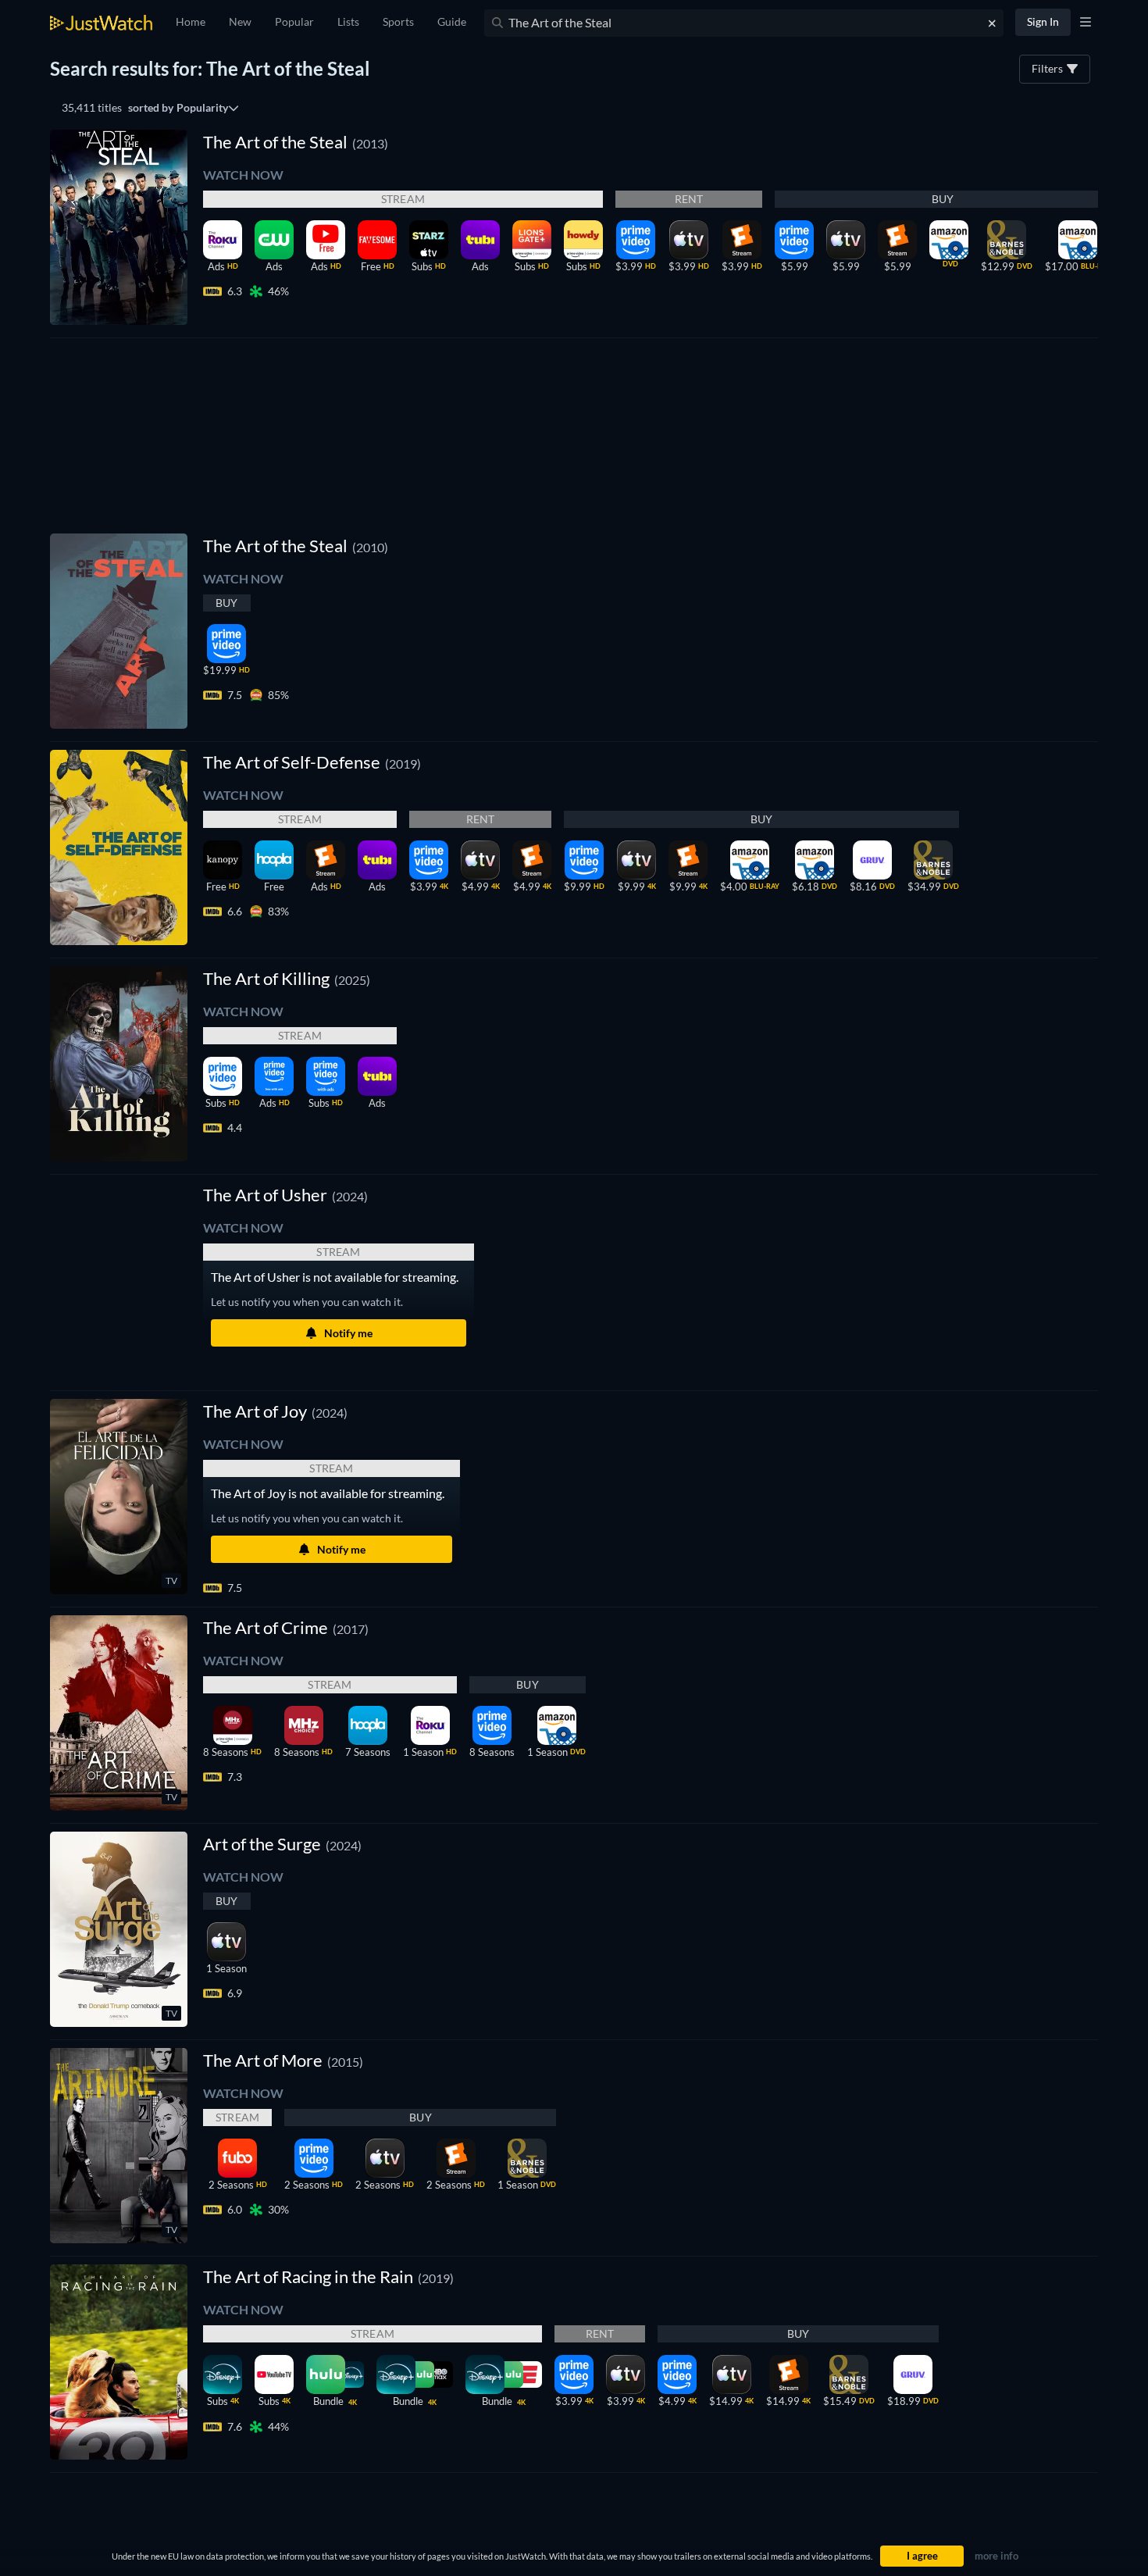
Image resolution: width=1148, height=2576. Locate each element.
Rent (689, 199)
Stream (403, 199)
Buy (943, 199)
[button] (285, 1195)
